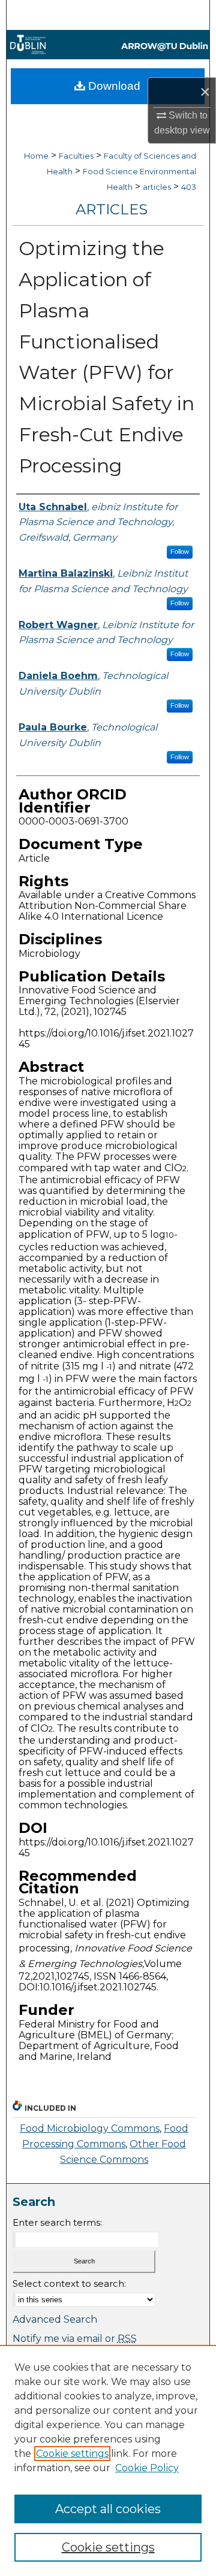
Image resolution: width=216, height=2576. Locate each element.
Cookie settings (72, 2454)
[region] (108, 2460)
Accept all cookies (108, 2509)
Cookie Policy (147, 2468)
